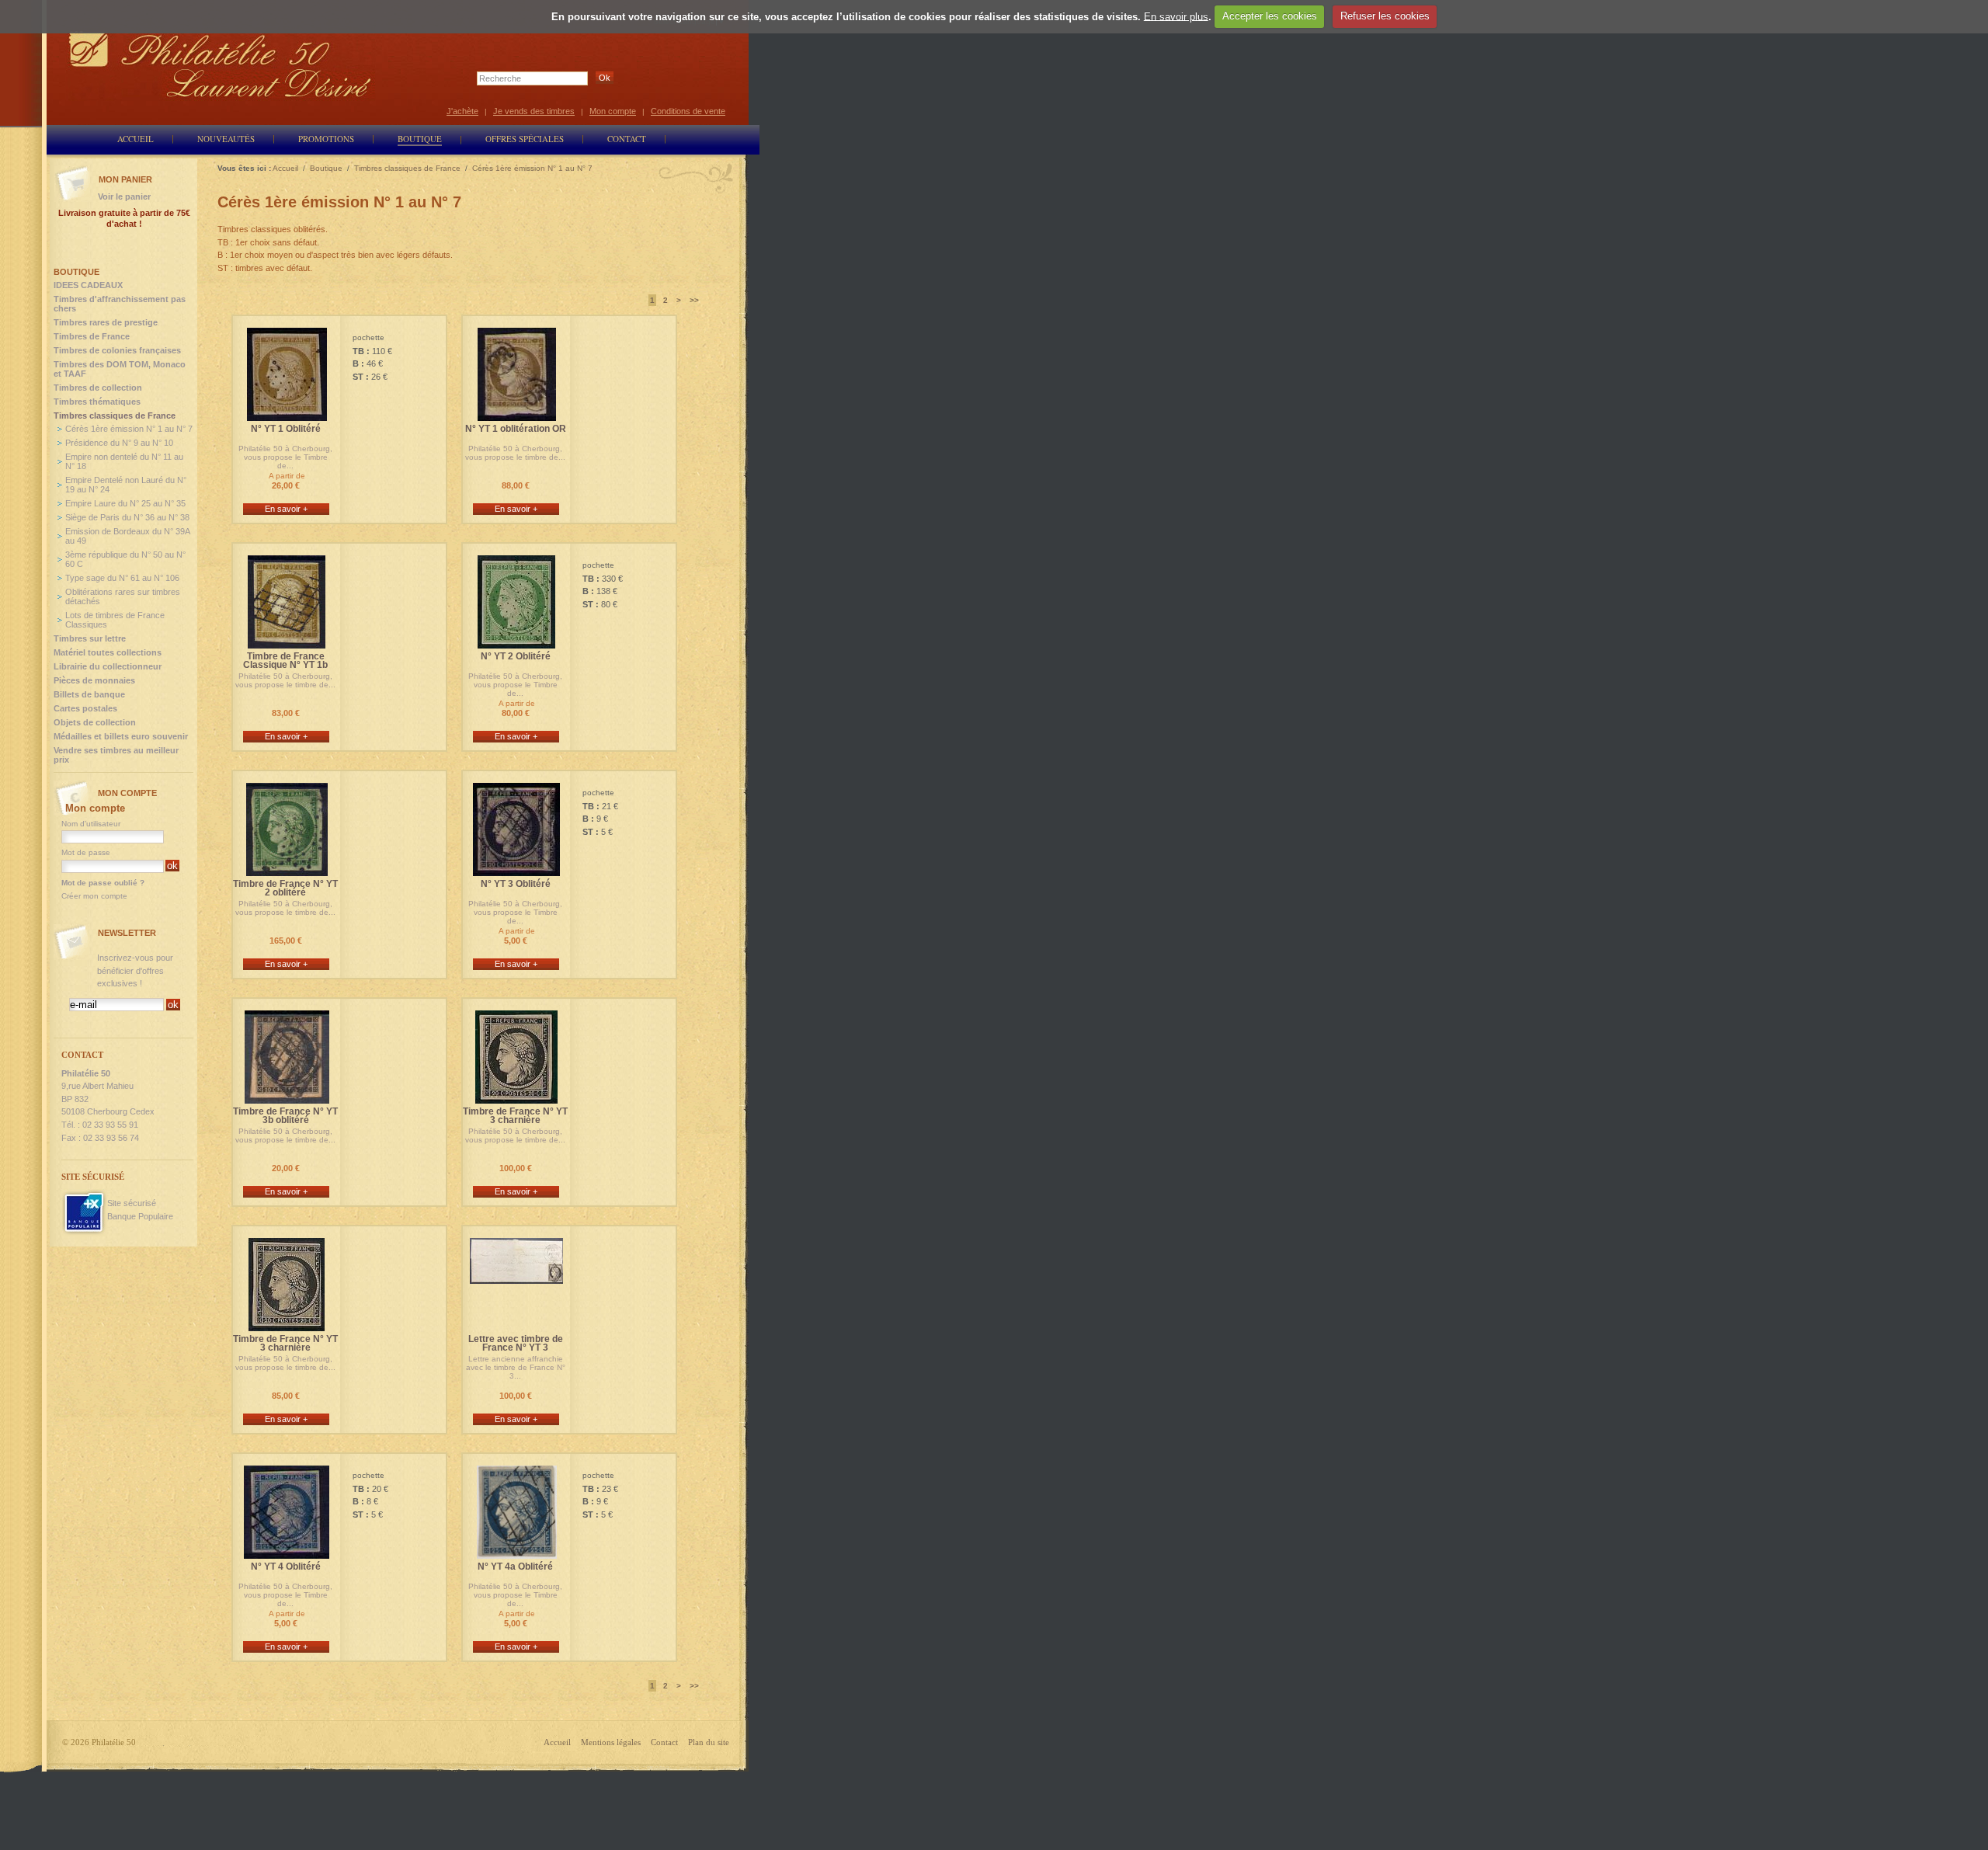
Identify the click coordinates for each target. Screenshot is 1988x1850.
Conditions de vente (688, 111)
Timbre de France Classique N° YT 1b (285, 661)
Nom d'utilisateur (91, 824)
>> (694, 300)
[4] (287, 1552)
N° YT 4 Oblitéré (286, 1567)
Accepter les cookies (1270, 16)
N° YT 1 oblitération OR (516, 429)
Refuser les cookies (1385, 16)
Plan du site (709, 1742)
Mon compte (613, 111)
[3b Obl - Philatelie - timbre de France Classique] (287, 1097)
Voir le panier (124, 196)
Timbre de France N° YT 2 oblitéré (285, 888)
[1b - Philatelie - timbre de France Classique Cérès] (287, 642)
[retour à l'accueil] (221, 64)
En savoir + (286, 509)
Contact (664, 1742)
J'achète (462, 111)
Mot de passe (86, 852)
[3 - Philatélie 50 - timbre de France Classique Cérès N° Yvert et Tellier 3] (516, 869)
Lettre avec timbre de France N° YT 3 (516, 1344)
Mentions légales (611, 1742)
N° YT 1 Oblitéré (286, 429)
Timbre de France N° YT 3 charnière (515, 1116)
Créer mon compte (94, 896)
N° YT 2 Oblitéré (516, 657)
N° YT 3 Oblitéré (516, 884)
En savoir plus (1176, 16)
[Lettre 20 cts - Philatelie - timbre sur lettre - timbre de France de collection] (516, 1277)
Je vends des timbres (534, 111)
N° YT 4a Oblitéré (515, 1567)
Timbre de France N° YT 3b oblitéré (285, 1116)
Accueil (557, 1742)
